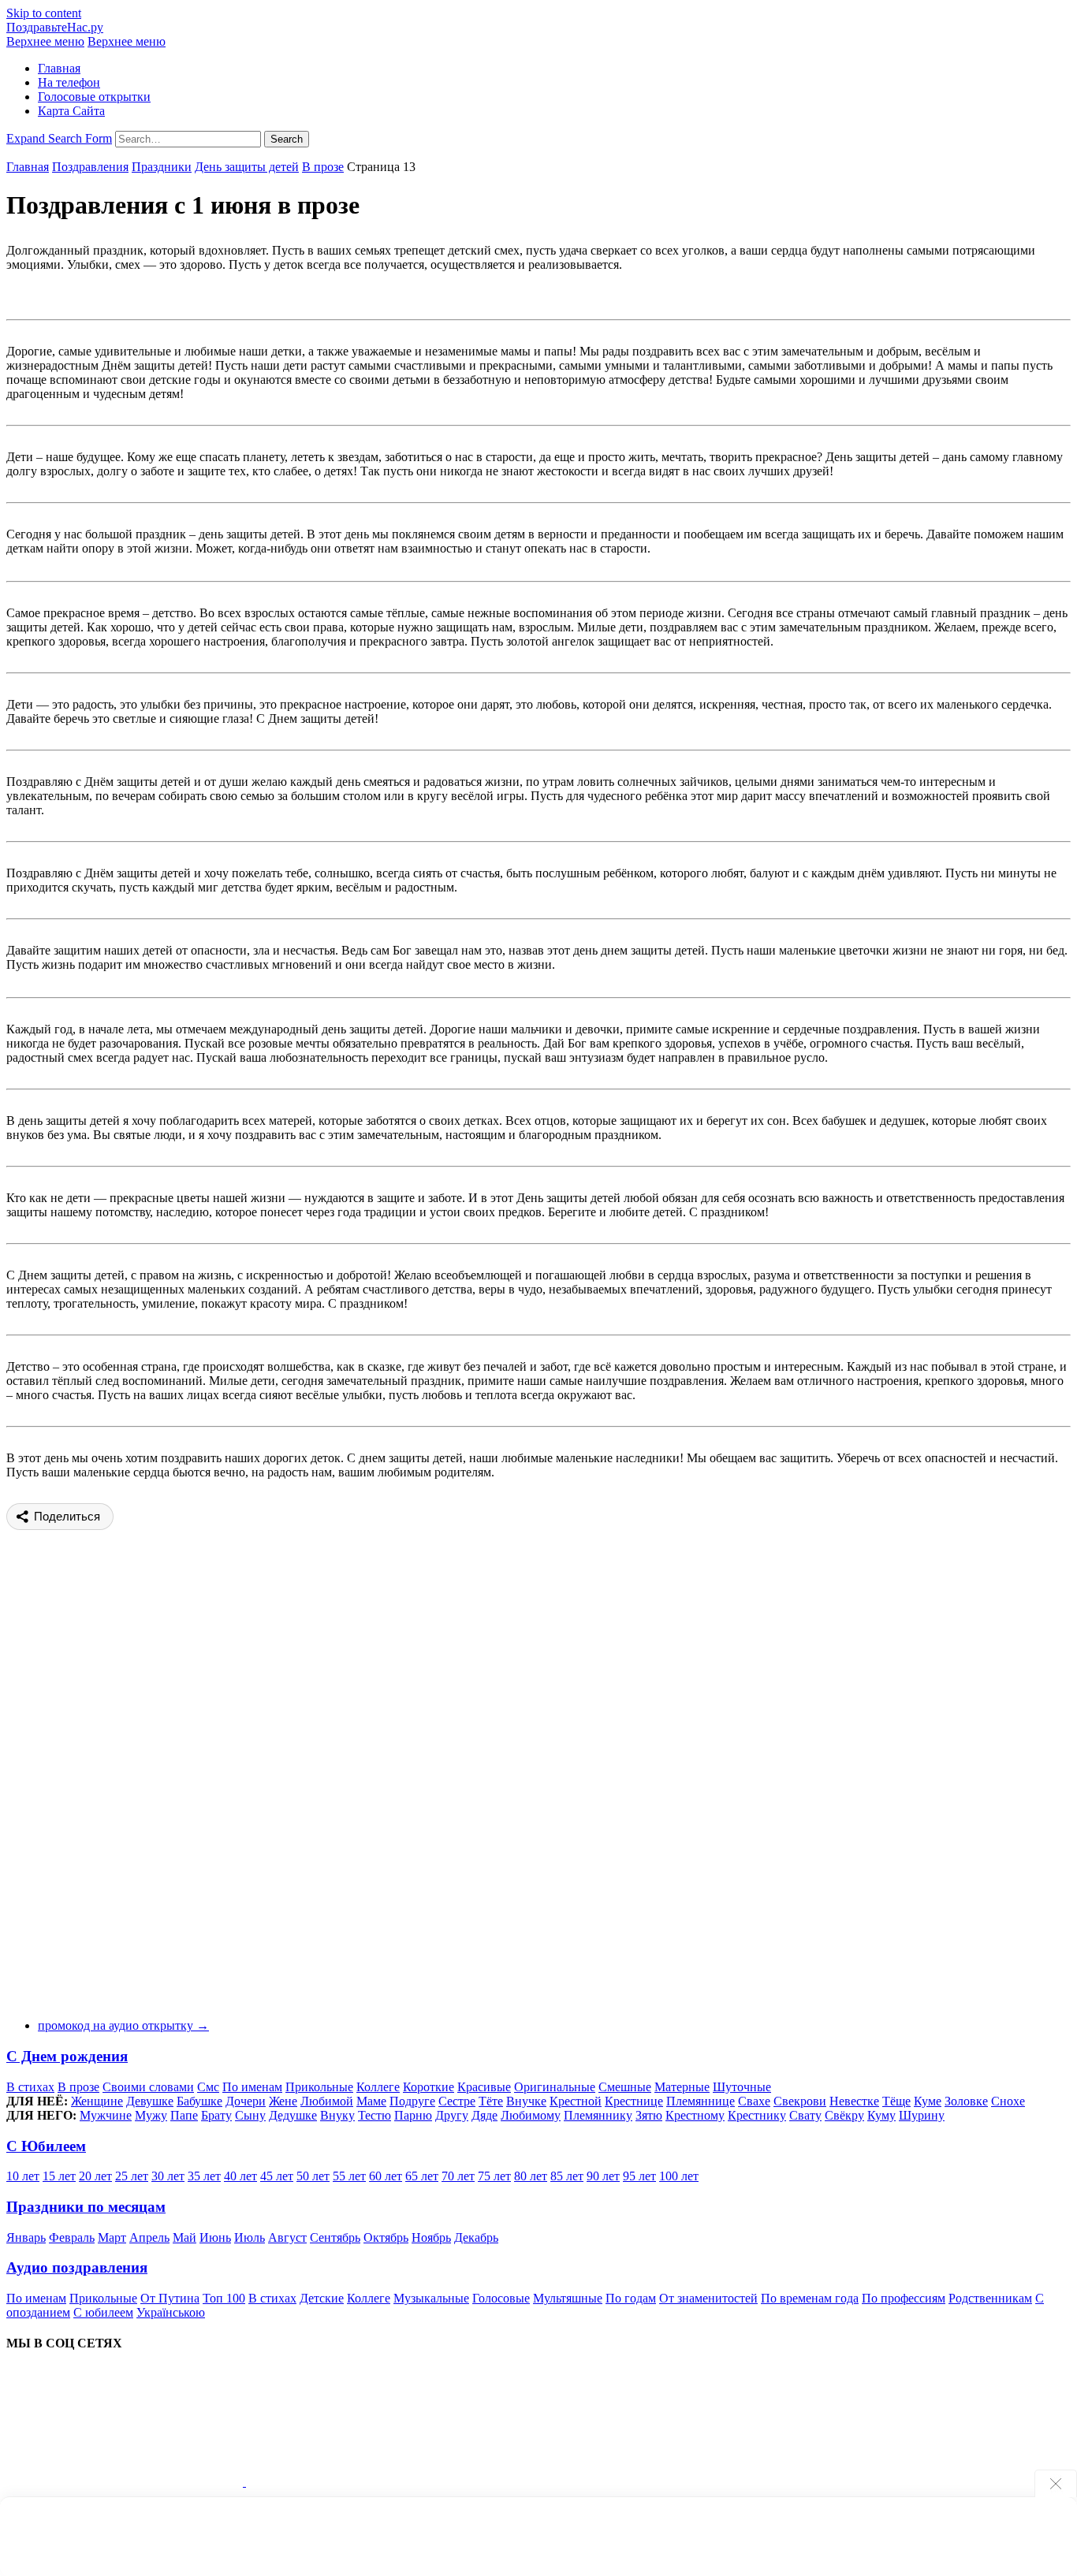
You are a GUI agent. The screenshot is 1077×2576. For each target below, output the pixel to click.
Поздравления (90, 167)
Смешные (625, 2087)
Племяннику (598, 2115)
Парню (413, 2115)
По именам (252, 2087)
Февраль (72, 2237)
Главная (59, 68)
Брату (216, 2115)
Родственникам (990, 2298)
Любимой (327, 2101)
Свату (805, 2115)
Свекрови (800, 2101)
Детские (322, 2298)
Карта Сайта (71, 111)
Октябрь (386, 2237)
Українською (171, 2312)
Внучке (526, 2101)
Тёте (491, 2101)
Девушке (150, 2101)
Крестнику (757, 2115)
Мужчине (106, 2115)
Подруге (412, 2101)
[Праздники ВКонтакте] (126, 2482)
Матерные (682, 2087)
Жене (283, 2101)
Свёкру (844, 2115)
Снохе (1008, 2101)
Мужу (151, 2115)
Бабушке (199, 2101)
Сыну (250, 2115)
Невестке (854, 2101)
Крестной (576, 2101)
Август (287, 2237)
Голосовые (501, 2298)
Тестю (375, 2115)
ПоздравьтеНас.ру (55, 27)
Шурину (922, 2115)
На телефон (69, 82)
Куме (928, 2101)
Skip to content (44, 13)
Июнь (215, 2237)
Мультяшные (568, 2298)
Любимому (531, 2115)
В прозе (323, 167)
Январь (26, 2237)
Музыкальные (431, 2298)
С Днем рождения (67, 2056)
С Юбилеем (46, 2146)
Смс (208, 2087)
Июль (250, 2237)
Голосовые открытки (94, 97)
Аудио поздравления (77, 2267)
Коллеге (378, 2087)
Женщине (97, 2101)
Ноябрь (431, 2237)
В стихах (30, 2087)
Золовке (966, 2101)
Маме (371, 2101)
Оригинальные (555, 2087)
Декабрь (476, 2237)
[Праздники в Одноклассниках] (364, 2482)
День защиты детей (247, 167)
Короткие (429, 2087)
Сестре (457, 2101)
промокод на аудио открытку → (123, 2025)
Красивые (484, 2087)
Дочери (246, 2101)
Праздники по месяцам (86, 2207)
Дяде (484, 2115)
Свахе (754, 2101)
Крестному (695, 2115)
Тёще (896, 2101)
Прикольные (319, 2087)
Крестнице (634, 2101)
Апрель (149, 2237)
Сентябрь (335, 2237)
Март (112, 2237)
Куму (881, 2115)
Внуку (337, 2115)
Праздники (162, 167)
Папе (184, 2115)
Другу (452, 2115)
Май (184, 2237)
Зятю (649, 2115)
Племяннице (701, 2101)
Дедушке (293, 2115)
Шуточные (742, 2087)
